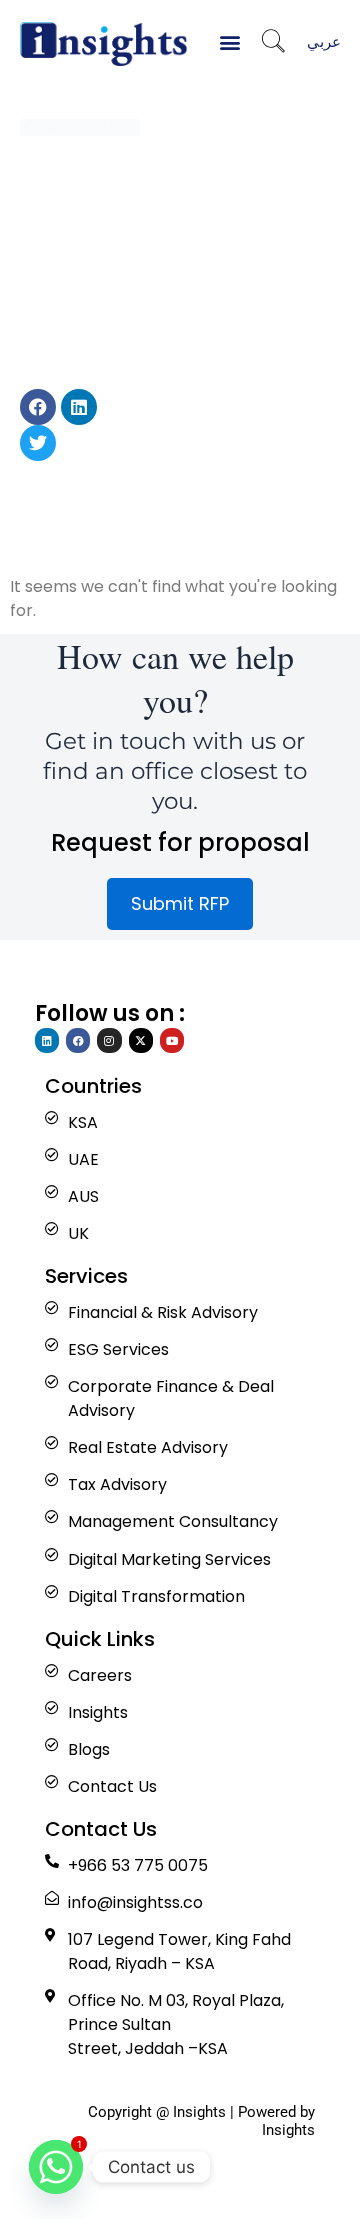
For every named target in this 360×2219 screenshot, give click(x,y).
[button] (230, 41)
